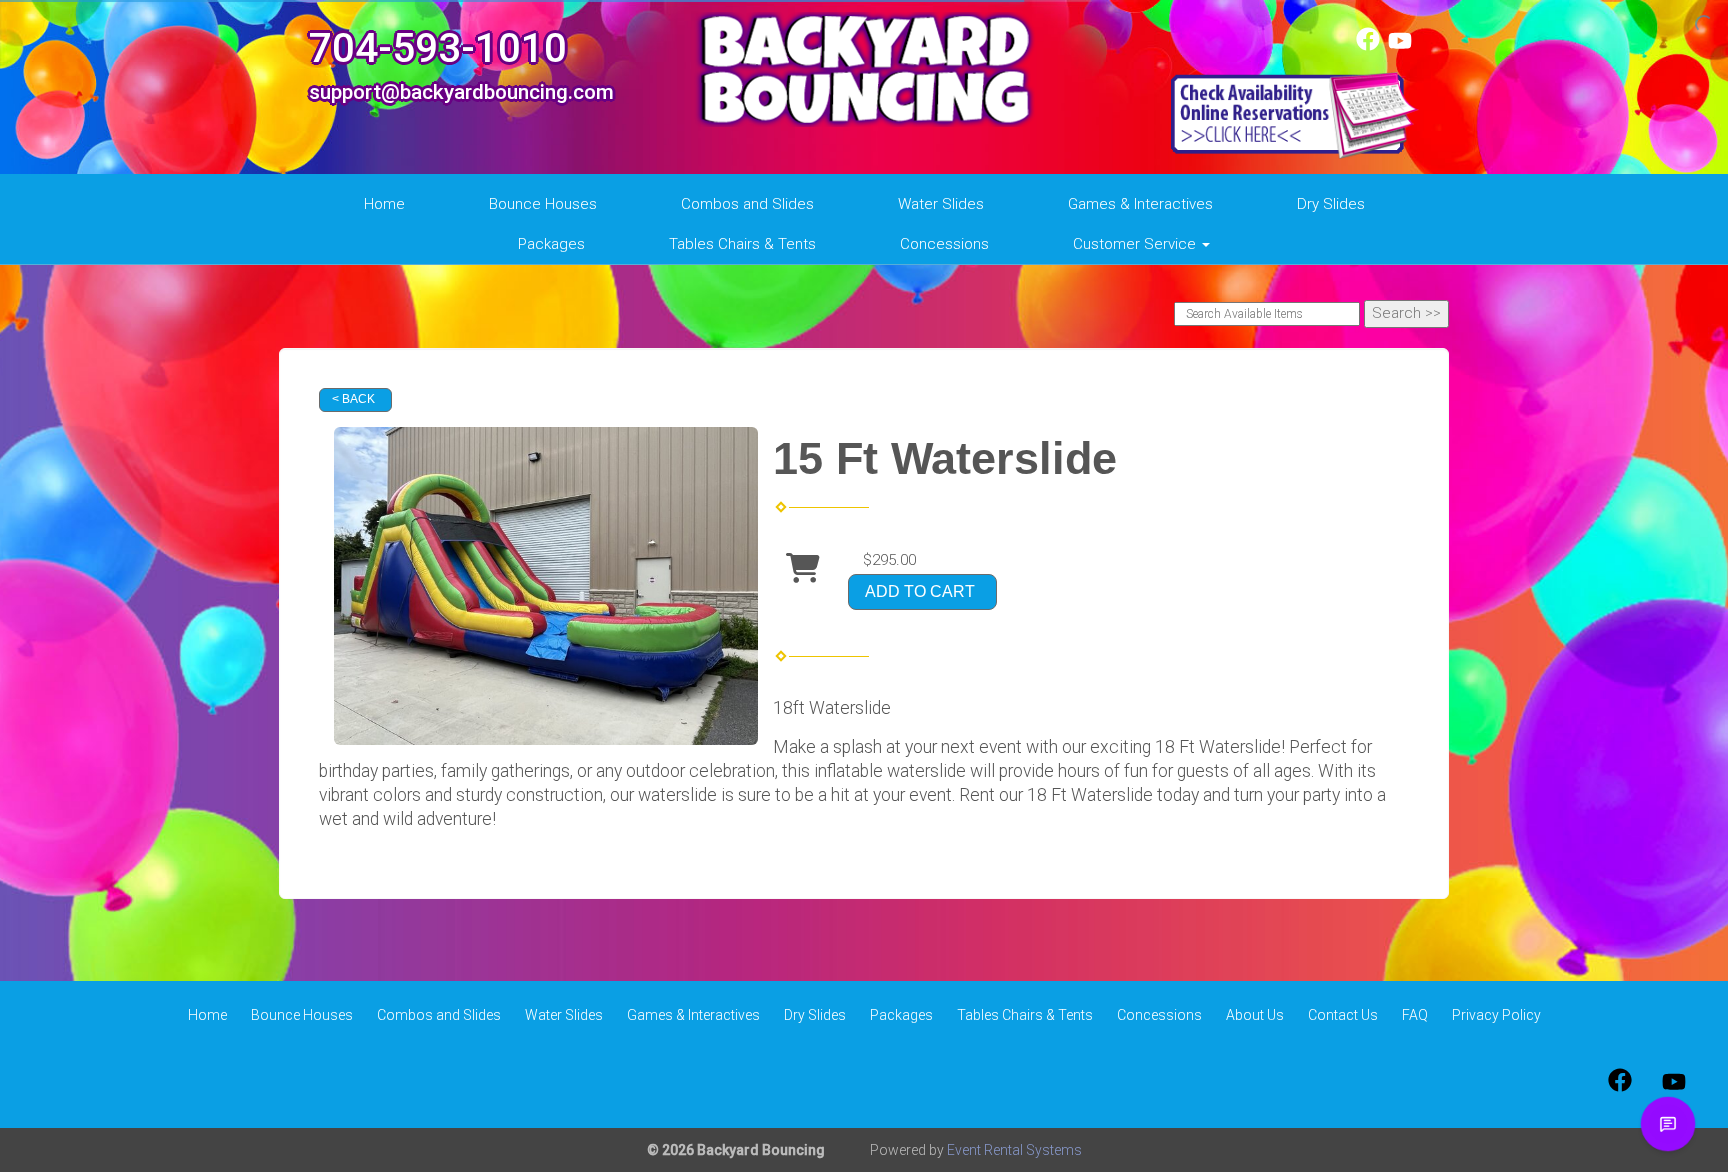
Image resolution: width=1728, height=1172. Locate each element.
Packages (551, 244)
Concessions (944, 244)
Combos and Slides (747, 204)
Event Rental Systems (1014, 1150)
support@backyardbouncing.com (461, 92)
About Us (1255, 1015)
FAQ (1415, 1015)
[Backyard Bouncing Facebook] (1368, 46)
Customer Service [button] (1136, 244)
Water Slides (941, 204)
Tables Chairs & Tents (742, 244)
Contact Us (1343, 1015)
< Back (353, 399)
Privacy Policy (1496, 1015)
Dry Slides (1331, 204)
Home (384, 204)
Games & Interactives (1140, 204)
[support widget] (1668, 1124)
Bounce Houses (543, 204)
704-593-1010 (438, 48)
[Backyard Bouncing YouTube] (1400, 46)
